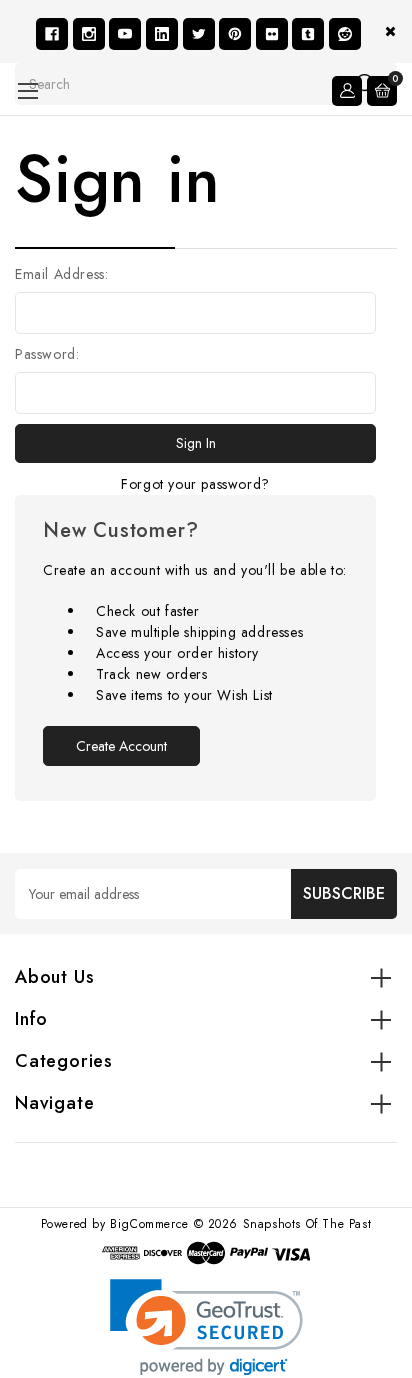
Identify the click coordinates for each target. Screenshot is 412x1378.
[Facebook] (52, 34)
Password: (47, 354)
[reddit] (345, 34)
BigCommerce (149, 1224)
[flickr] (272, 34)
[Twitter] (199, 34)
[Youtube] (125, 34)
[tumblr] (308, 34)
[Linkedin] (162, 34)
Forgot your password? (195, 484)
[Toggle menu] (27, 90)
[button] (206, 1327)
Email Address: (61, 274)
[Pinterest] (235, 34)
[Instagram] (89, 34)
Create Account (121, 746)
